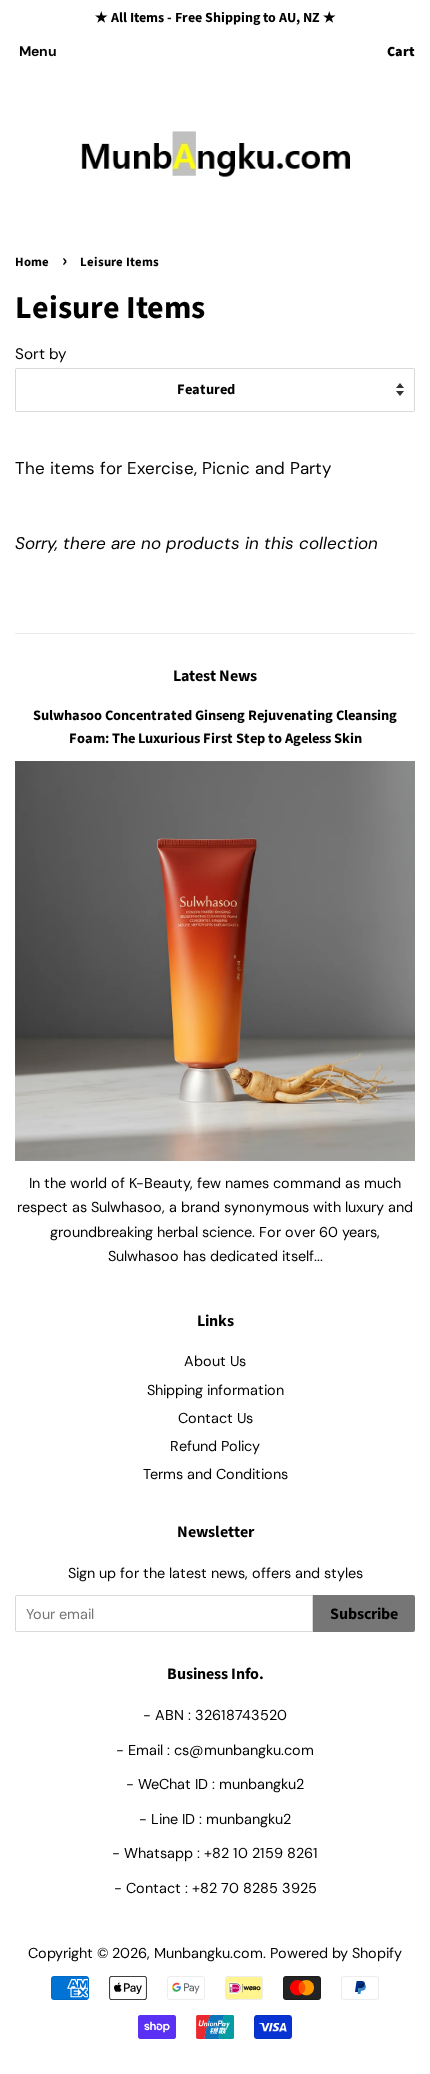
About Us (215, 1361)
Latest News (215, 676)
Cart (401, 52)
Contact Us (215, 1418)
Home (32, 262)
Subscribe (364, 1614)
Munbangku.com (208, 1953)
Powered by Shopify (336, 1953)
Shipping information (215, 1390)
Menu (38, 51)
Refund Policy (215, 1446)
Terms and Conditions (215, 1474)
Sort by (41, 354)
